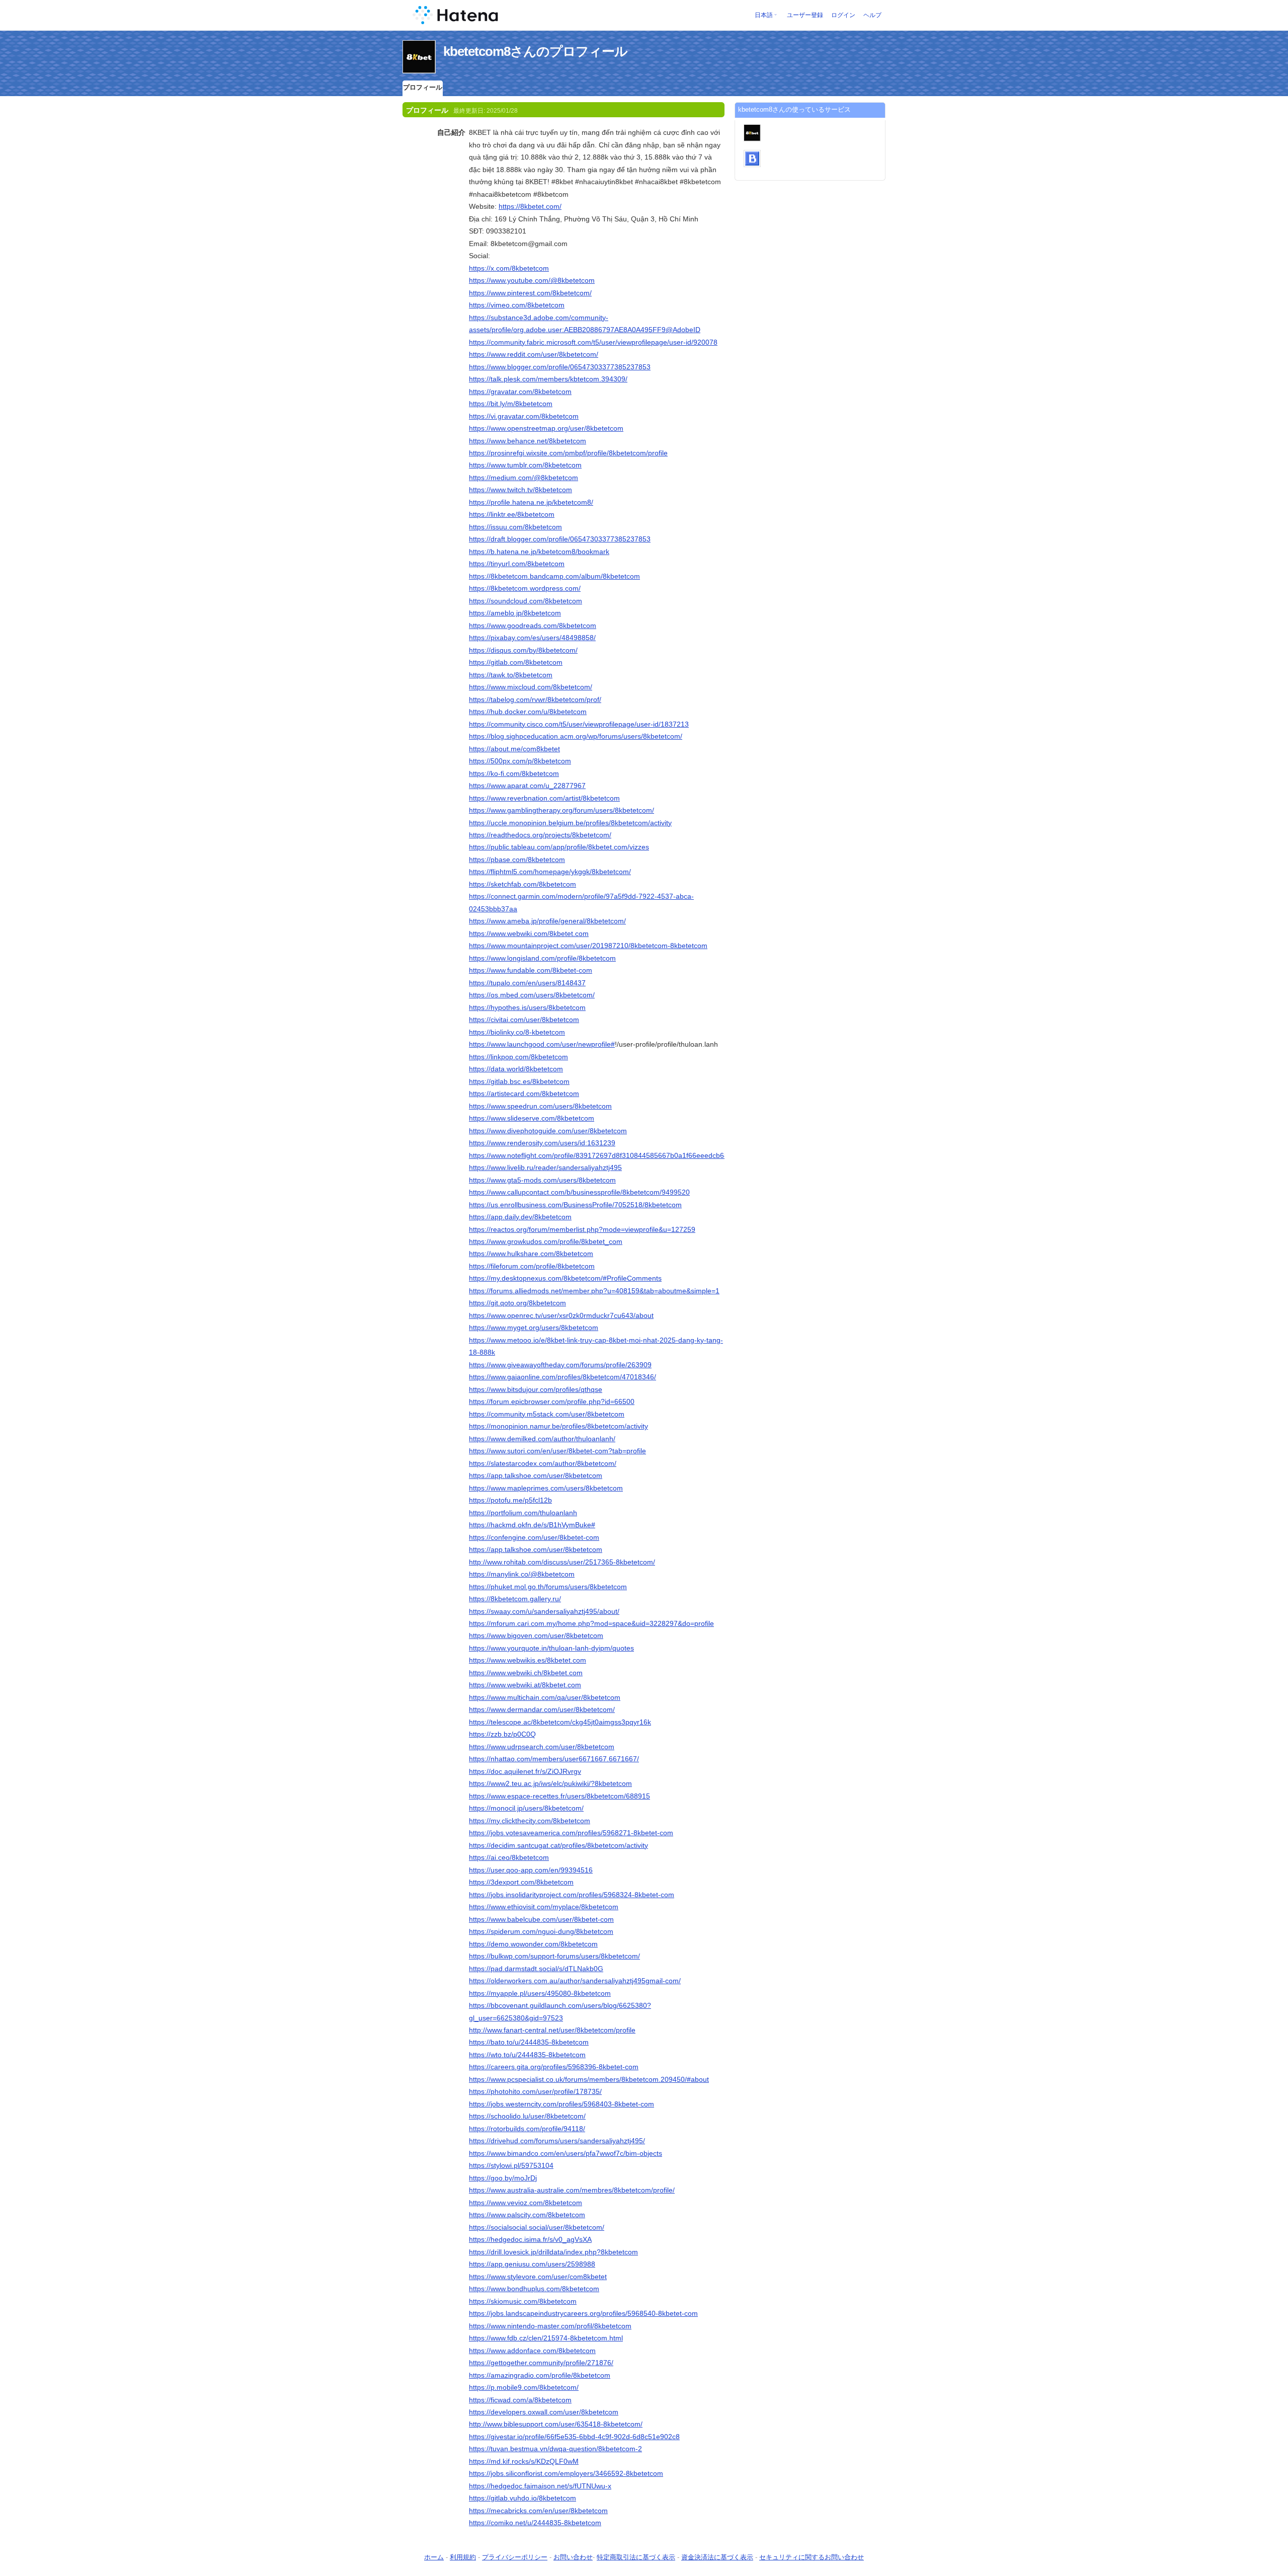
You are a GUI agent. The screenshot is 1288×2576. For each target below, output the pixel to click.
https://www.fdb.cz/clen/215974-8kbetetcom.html (546, 2338)
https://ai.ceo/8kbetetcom (509, 1857)
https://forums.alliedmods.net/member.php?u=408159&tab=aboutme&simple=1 (594, 1291)
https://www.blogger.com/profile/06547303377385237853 (560, 367)
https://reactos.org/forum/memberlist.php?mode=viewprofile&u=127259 (582, 1229)
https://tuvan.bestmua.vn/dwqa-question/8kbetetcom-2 (555, 2449)
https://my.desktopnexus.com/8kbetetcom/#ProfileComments (565, 1278)
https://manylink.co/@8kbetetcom (522, 1574)
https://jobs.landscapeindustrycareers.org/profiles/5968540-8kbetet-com (583, 2313)
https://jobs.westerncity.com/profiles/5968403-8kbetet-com (561, 2104)
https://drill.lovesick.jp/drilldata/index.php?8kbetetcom (553, 2252)
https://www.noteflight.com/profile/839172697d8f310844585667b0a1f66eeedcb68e (600, 1155)
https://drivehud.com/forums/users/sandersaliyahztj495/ (557, 2141)
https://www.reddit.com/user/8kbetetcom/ (534, 354)
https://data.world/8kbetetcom (516, 1069)
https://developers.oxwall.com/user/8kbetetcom (544, 2412)
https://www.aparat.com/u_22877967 (527, 786)
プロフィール (423, 87)
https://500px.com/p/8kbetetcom (520, 761)
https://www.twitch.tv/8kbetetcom (520, 490)
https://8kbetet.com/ (530, 206)
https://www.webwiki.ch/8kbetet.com (526, 1673)
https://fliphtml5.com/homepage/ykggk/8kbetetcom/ (550, 872)
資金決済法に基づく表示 (717, 2557)
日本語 (764, 15)
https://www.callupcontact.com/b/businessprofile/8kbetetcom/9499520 (579, 1192)
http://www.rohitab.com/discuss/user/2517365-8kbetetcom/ (562, 1562)
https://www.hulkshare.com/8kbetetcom (531, 1254)
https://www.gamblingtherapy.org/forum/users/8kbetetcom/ (561, 810)
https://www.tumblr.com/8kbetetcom (525, 465)
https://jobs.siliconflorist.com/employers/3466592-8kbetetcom (566, 2473)
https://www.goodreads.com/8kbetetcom (533, 626)
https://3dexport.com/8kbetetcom (521, 1882)
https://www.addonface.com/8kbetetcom (532, 2351)
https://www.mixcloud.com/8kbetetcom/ (531, 687)
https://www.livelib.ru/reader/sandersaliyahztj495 (545, 1167)
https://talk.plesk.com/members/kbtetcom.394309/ (548, 379)
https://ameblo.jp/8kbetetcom (515, 613)
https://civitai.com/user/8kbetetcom (524, 1020)
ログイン (843, 15)
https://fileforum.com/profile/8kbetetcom (532, 1266)
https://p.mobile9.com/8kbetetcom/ (524, 2387)
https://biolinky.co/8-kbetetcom (517, 1032)
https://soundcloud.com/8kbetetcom (526, 601)
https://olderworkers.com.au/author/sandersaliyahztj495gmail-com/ (575, 1981)
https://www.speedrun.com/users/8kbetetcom (540, 1106)
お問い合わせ (573, 2557)
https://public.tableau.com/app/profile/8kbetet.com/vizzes (559, 847)
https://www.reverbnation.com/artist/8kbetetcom (544, 798)
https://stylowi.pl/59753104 (511, 2165)
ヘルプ (872, 15)
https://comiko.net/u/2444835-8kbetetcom (535, 2523)
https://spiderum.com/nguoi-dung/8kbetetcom (541, 1931)
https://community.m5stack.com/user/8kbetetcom (547, 1414)
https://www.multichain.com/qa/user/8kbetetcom (545, 1697)
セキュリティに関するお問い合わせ (812, 2557)
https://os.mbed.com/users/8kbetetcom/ (532, 995)
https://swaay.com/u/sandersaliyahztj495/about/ (544, 1611)
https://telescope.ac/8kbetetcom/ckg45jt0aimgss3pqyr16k (560, 1722)
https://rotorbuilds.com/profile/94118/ (527, 2129)
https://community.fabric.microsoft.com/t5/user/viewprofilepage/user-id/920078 (593, 342)
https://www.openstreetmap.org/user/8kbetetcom (546, 428)
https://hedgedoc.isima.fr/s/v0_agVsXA (530, 2239)
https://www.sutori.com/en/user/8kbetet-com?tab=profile (557, 1451)
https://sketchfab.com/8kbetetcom (522, 884)
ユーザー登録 (805, 15)
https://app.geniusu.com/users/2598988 (532, 2264)
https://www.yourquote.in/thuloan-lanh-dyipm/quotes (551, 1648)
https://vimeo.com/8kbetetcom (517, 305)
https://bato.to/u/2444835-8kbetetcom (529, 2042)
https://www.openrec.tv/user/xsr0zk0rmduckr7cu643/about (561, 1315)
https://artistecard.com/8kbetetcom (524, 1094)
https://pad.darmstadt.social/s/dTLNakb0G (536, 1969)
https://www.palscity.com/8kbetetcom (527, 2215)
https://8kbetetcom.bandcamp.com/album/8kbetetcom (554, 576)
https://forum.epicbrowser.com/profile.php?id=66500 (552, 1401)
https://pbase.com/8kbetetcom (517, 860)
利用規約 (463, 2557)
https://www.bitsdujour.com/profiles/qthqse (536, 1389)
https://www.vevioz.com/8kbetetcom (526, 2203)
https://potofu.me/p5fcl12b (510, 1500)
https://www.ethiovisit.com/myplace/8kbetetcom (544, 1907)
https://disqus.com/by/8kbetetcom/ (523, 650)
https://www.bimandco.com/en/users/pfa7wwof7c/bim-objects (566, 2153)
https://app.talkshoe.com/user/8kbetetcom (536, 1475)
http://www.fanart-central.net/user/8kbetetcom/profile (552, 2030)
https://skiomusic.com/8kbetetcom (523, 2301)
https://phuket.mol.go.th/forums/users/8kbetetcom (548, 1587)
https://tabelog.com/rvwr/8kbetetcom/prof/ (535, 699)
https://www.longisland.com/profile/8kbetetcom (542, 958)
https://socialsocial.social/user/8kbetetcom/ (537, 2227)
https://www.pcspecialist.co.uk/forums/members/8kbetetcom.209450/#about (589, 2079)
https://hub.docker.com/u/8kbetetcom (528, 712)
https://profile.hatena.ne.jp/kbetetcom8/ (531, 502)
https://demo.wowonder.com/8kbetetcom (533, 1944)
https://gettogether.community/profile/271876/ (541, 2363)
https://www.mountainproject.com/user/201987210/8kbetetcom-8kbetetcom (588, 946)
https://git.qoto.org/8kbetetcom (517, 1303)
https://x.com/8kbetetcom (509, 268)
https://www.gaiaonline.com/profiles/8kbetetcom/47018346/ (562, 1377)
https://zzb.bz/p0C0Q (502, 1734)
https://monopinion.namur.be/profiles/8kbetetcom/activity (558, 1426)
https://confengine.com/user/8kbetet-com (534, 1537)
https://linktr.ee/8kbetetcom (512, 514)
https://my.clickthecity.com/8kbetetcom (530, 1821)
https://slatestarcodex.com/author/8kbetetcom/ (543, 1463)
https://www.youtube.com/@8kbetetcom (532, 280)
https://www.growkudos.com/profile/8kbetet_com (546, 1241)
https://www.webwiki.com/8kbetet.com (529, 933)
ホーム (434, 2557)
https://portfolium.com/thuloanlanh (523, 1513)
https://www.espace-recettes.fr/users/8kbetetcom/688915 (559, 1796)
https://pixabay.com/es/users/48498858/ (532, 638)
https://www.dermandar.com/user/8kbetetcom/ (542, 1709)
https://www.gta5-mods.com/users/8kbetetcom (542, 1180)
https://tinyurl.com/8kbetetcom (517, 564)
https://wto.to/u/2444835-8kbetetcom (527, 2055)
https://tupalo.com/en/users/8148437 (527, 983)
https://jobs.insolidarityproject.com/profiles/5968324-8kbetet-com (572, 1895)
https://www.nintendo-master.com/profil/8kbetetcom (550, 2326)
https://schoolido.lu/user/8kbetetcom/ (527, 2116)
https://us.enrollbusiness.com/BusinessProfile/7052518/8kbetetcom (575, 1205)
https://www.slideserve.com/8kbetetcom (532, 1118)
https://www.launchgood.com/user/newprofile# (542, 1044)
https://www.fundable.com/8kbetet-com (531, 970)
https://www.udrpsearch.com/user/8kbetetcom (542, 1747)
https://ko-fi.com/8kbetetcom (514, 773)
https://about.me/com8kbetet (514, 749)
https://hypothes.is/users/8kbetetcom (527, 1007)
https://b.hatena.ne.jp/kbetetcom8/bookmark (539, 552)
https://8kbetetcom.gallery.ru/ (515, 1599)
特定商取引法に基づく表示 (636, 2557)
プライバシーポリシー (515, 2557)
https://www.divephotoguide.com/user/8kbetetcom (548, 1131)
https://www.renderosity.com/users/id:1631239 (542, 1143)
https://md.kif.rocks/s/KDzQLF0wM (524, 2461)
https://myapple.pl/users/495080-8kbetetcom (540, 1993)
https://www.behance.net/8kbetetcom (528, 441)
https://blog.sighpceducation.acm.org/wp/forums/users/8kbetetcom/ (576, 736)
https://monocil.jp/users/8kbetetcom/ (526, 1808)
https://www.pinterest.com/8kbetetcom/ (530, 293)
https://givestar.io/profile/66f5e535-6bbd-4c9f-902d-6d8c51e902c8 (574, 2437)
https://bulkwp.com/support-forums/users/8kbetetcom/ (554, 1956)
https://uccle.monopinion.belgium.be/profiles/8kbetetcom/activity (570, 823)
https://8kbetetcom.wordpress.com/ (525, 588)
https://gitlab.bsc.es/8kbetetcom (519, 1081)
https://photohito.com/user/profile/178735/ (535, 2091)
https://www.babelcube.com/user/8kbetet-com (541, 1919)
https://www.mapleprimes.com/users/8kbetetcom (546, 1488)
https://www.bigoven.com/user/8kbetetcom (536, 1635)
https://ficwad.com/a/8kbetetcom (520, 2400)
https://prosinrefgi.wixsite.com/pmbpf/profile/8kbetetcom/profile (568, 453)
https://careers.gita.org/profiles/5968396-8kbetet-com (554, 2067)
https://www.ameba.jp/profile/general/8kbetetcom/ (547, 921)
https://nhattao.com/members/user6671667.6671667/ (554, 1759)
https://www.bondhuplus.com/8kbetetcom (534, 2289)
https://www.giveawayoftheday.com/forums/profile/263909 (560, 1365)
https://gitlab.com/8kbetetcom (516, 662)
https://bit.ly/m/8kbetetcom (511, 404)
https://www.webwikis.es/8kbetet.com (528, 1660)
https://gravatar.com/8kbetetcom (520, 392)
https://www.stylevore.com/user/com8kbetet (538, 2277)
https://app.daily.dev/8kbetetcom (520, 1217)
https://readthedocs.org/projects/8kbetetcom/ (540, 835)
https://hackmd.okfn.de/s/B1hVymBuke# (532, 1525)
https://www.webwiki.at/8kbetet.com (525, 1685)
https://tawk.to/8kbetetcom (511, 675)
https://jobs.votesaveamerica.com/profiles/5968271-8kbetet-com (571, 1833)
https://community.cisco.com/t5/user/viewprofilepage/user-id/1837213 (579, 724)
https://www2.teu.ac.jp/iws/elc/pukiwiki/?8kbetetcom (550, 1783)
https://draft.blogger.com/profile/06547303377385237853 (560, 539)
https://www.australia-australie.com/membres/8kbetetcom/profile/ (572, 2190)
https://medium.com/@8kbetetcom (524, 478)
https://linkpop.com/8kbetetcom (518, 1057)
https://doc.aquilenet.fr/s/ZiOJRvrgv (525, 1771)
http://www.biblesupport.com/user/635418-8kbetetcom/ (556, 2424)
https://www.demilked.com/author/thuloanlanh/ (542, 1439)
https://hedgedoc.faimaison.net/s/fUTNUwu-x (540, 2486)
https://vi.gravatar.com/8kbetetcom (524, 416)
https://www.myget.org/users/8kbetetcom (534, 1328)
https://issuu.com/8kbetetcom (515, 527)
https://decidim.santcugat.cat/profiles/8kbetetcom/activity (558, 1845)
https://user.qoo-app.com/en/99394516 (531, 1870)
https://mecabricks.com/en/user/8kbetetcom (538, 2511)
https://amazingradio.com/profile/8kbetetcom (540, 2375)
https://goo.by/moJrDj (503, 2178)
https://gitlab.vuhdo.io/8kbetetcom (522, 2498)
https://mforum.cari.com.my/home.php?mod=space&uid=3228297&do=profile (591, 1623)
